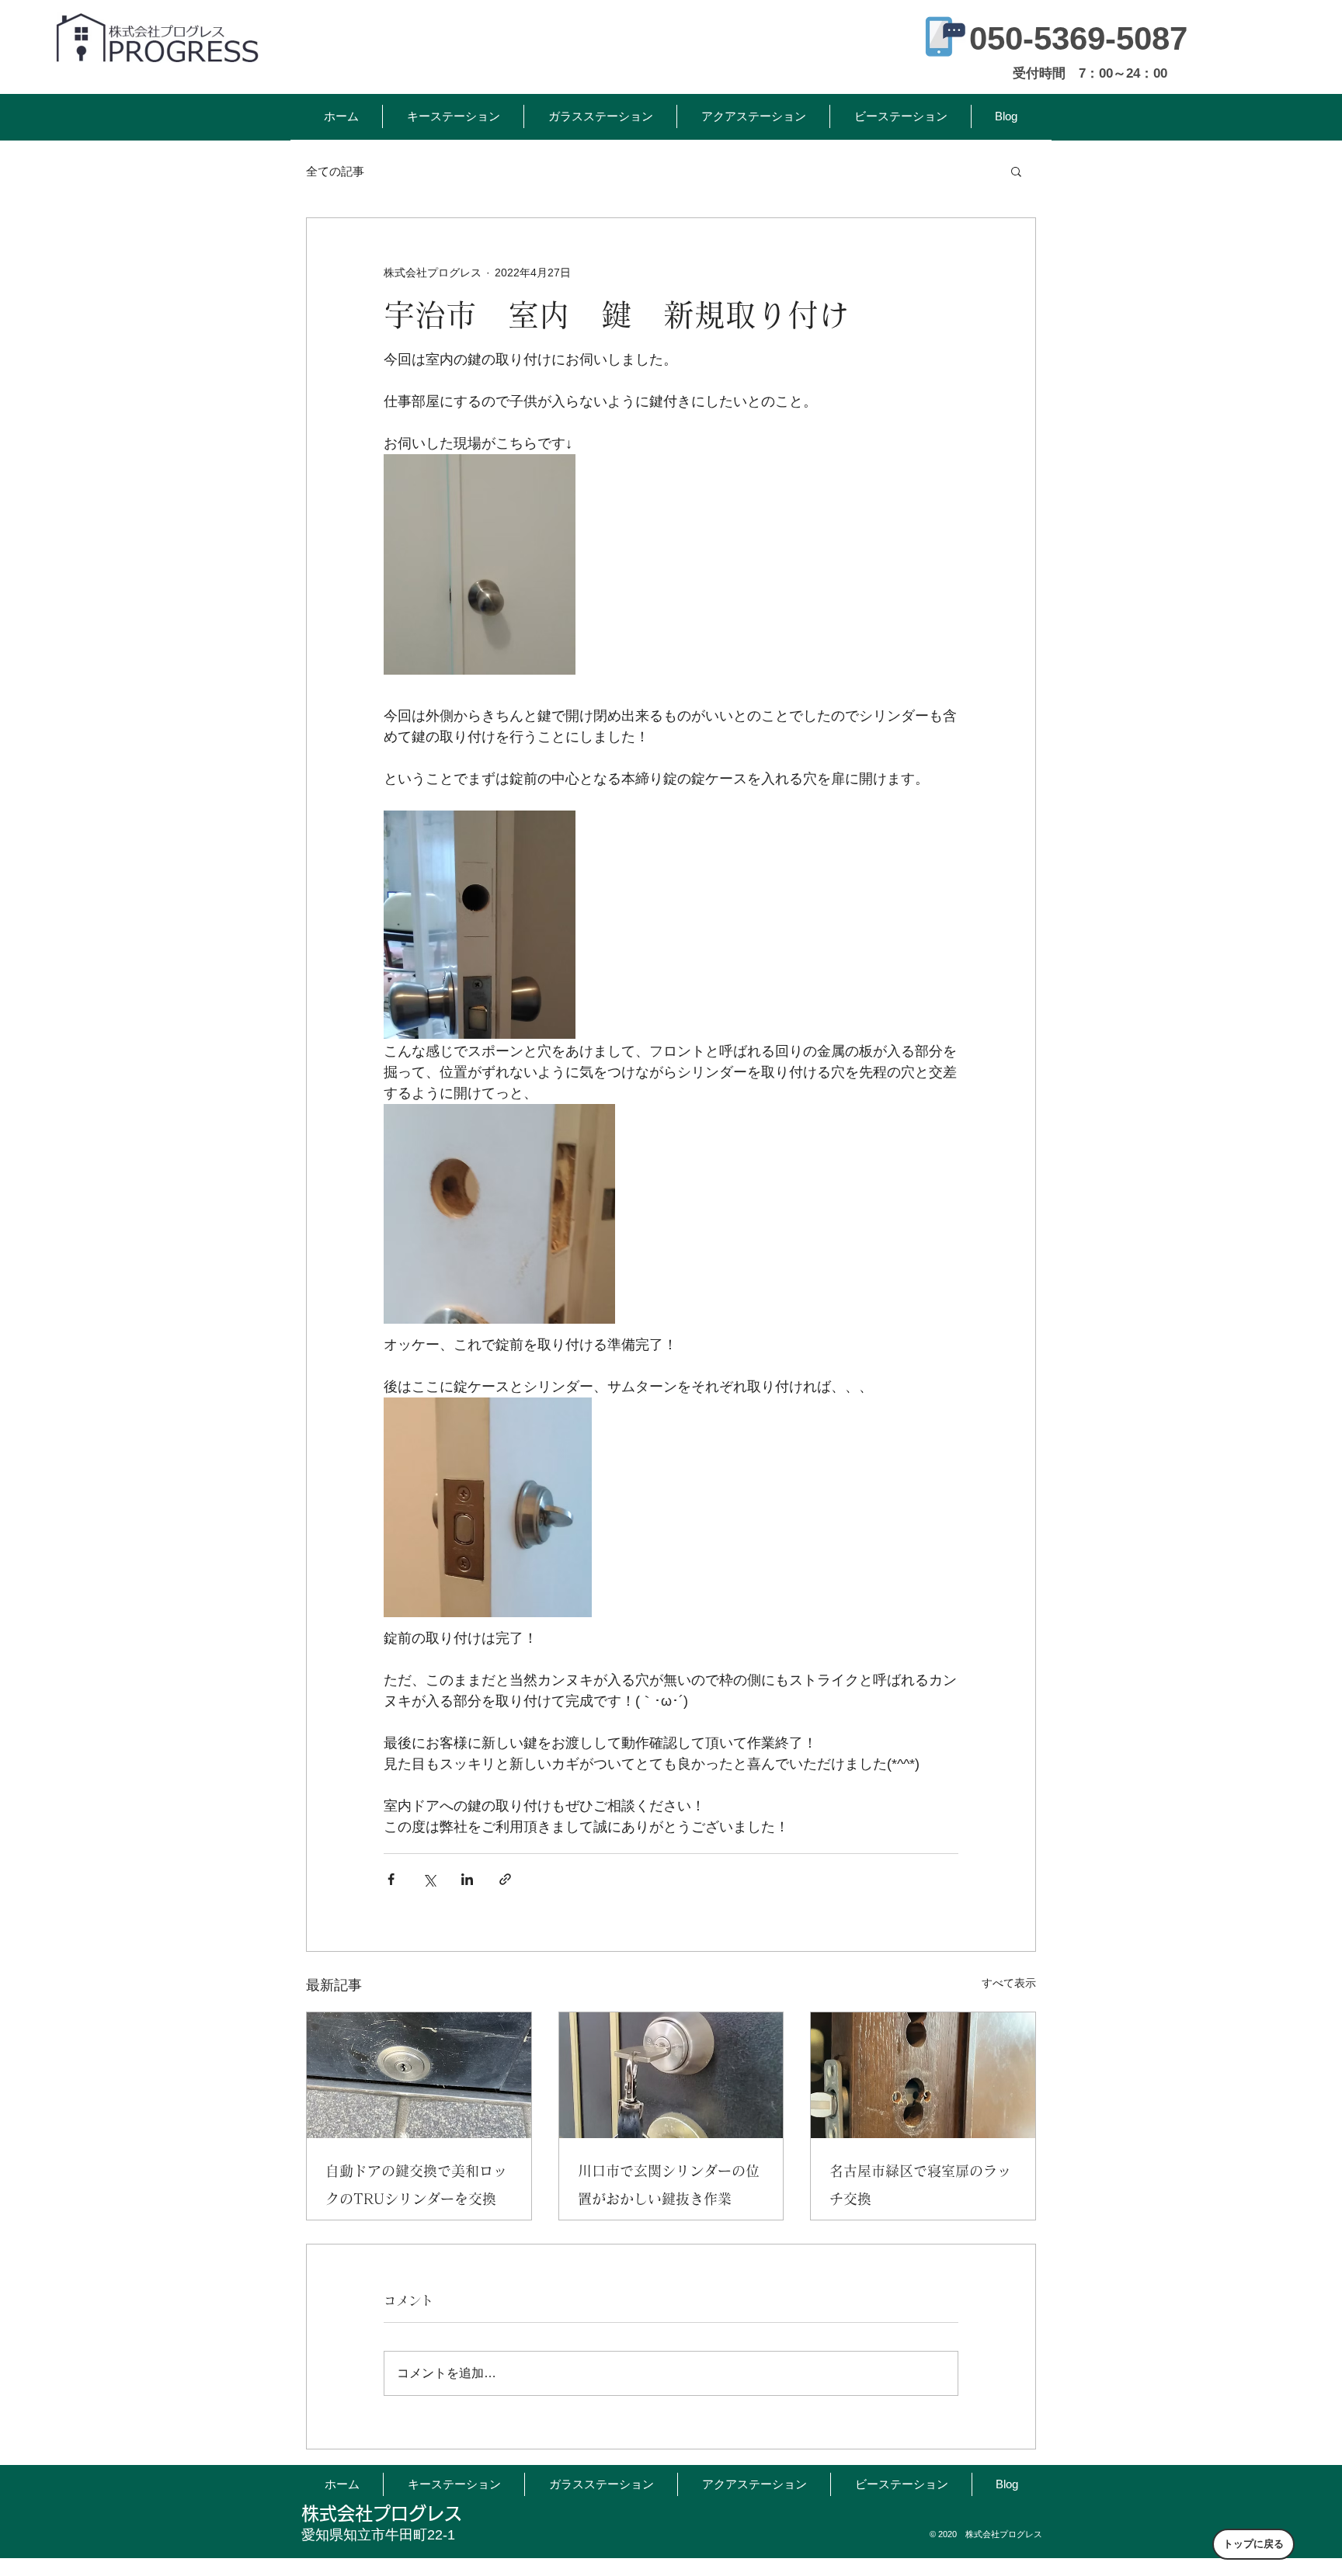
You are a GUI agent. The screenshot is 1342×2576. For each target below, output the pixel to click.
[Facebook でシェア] (391, 1879)
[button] (1016, 171)
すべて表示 (1009, 1983)
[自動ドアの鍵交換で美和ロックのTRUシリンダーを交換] (419, 2075)
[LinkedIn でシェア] (467, 1879)
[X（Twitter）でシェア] (429, 1879)
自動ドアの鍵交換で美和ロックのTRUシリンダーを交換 (416, 2185)
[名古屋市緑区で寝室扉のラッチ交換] (923, 2075)
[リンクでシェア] (505, 1879)
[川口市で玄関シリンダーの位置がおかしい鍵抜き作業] (671, 2075)
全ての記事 (335, 171)
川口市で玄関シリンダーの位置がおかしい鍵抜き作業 (669, 2185)
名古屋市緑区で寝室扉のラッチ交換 (920, 2185)
